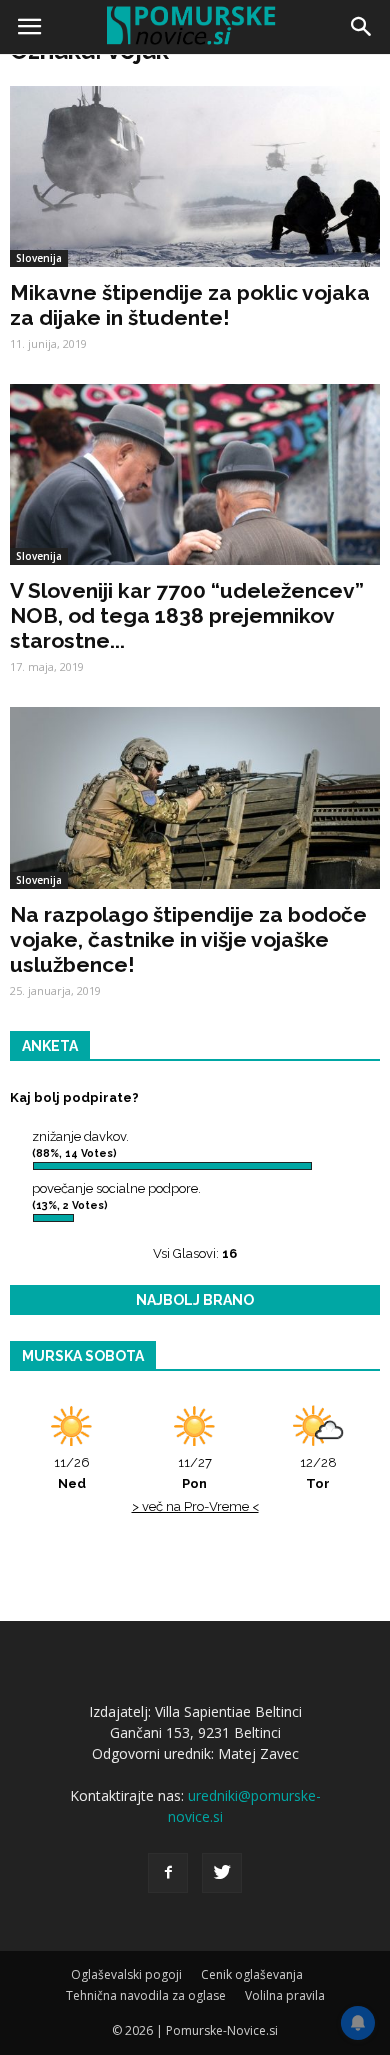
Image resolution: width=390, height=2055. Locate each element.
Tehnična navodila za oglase (146, 1995)
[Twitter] (222, 1873)
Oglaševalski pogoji (126, 1974)
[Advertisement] (195, 265)
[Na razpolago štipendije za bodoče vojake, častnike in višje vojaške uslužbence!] (195, 797)
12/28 (318, 1473)
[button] (362, 27)
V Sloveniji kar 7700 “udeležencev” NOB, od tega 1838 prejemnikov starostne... (187, 615)
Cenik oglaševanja (252, 1974)
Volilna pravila (285, 1995)
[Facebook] (168, 1873)
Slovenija (39, 556)
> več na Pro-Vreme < (195, 1506)
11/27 (195, 1473)
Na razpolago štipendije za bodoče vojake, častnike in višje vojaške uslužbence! (188, 939)
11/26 (72, 1473)
